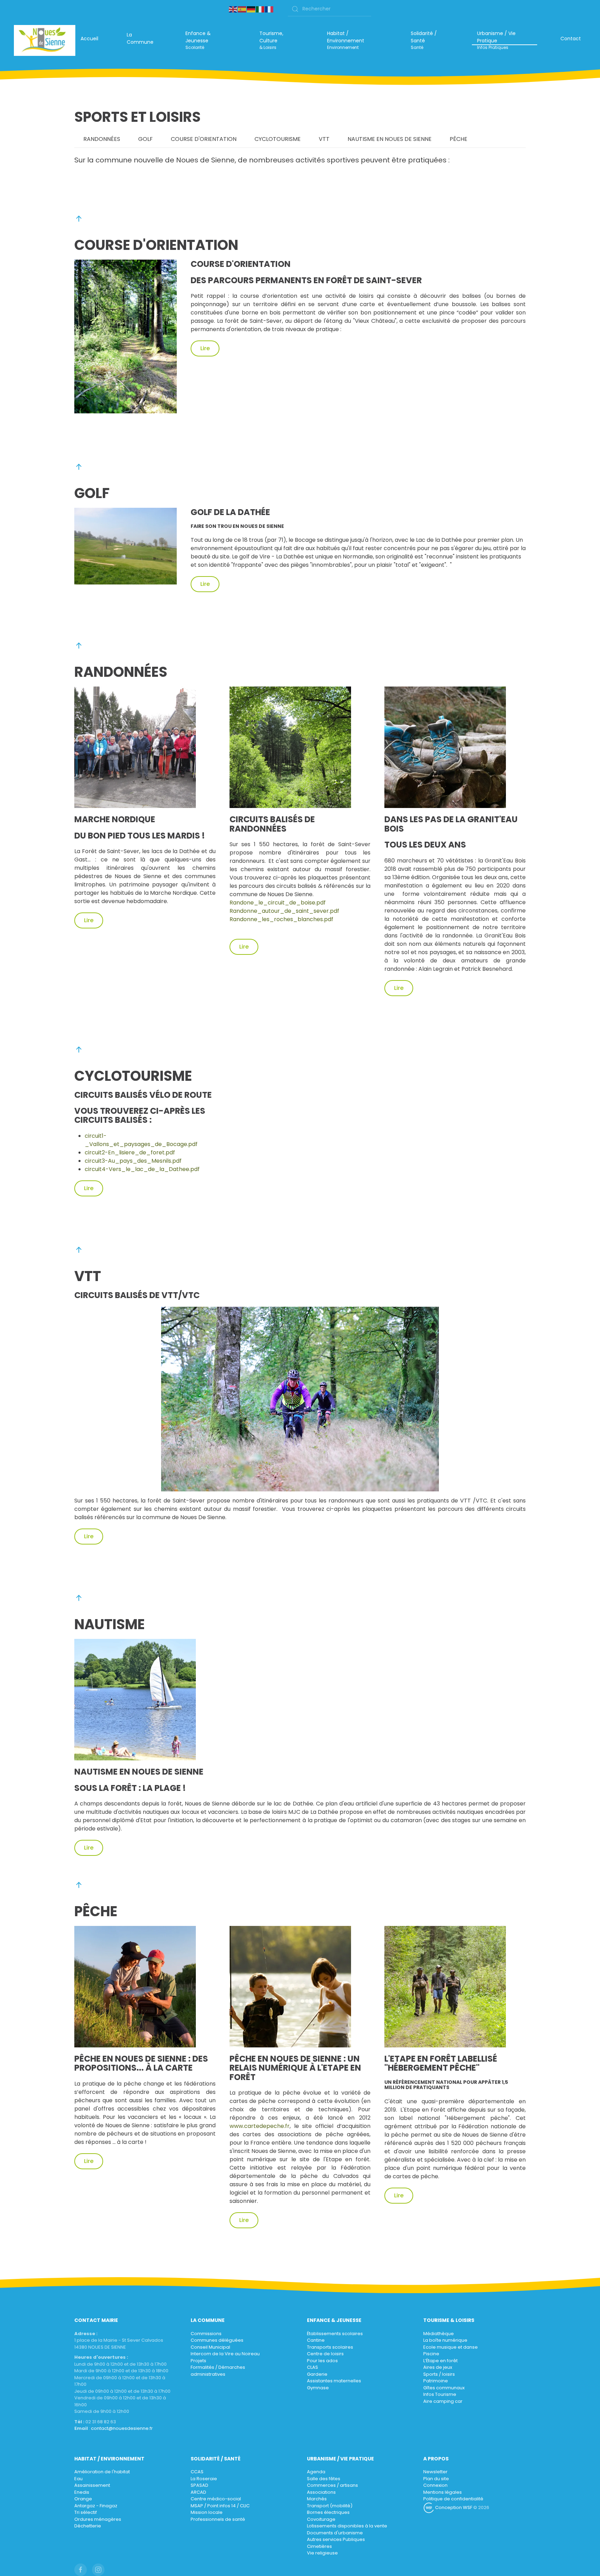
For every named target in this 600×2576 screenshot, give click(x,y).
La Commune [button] (140, 38)
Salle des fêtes (324, 2479)
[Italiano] (260, 9)
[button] (208, 40)
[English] (233, 9)
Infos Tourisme (440, 2394)
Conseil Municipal (210, 2347)
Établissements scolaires (335, 2334)
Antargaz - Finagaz (96, 2506)
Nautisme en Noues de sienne (390, 139)
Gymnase (318, 2388)
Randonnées (102, 139)
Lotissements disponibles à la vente (347, 2526)
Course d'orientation (204, 139)
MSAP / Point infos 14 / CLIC (220, 2506)
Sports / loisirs (439, 2374)
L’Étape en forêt (440, 2361)
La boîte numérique (445, 2340)
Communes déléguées (217, 2340)
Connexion (435, 2485)
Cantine (316, 2340)
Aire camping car (443, 2401)
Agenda (316, 2472)
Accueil (89, 39)
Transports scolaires (330, 2347)
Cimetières (319, 2546)
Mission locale (207, 2512)
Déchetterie (88, 2526)
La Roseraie (204, 2479)
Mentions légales (443, 2492)
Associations (321, 2492)
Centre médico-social (216, 2499)
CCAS (197, 2472)
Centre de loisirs (325, 2354)
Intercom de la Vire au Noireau (225, 2354)
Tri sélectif (86, 2512)
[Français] (269, 9)
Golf (145, 139)
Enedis (82, 2492)
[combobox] (330, 9)
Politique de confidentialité (453, 2499)
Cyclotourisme (278, 139)
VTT (324, 139)
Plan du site (436, 2479)
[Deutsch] (251, 9)
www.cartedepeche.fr (260, 2126)
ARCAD (198, 2492)
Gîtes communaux (444, 2388)
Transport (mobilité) (330, 2506)
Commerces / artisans (332, 2485)
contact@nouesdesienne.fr (122, 2428)
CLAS (312, 2367)
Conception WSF (453, 2507)
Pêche (459, 139)
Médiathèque (439, 2334)
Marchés (317, 2499)
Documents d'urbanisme (335, 2533)
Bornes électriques (328, 2512)
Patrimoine (436, 2381)
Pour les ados (322, 2361)
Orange (83, 2499)
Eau (78, 2479)
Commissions (206, 2334)
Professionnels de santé (218, 2519)
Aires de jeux (438, 2367)
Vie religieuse (322, 2553)
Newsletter (435, 2472)
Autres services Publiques (336, 2539)
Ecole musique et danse (451, 2347)
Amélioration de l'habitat (102, 2472)
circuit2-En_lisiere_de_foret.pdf (130, 1152)
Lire (205, 348)
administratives (208, 2374)
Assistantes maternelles (334, 2381)
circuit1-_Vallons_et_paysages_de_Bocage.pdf (141, 1140)
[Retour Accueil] (45, 40)
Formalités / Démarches (218, 2367)
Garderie (317, 2374)
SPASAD (199, 2485)
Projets (198, 2361)
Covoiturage (321, 2519)
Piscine (431, 2354)
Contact (571, 39)
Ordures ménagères (98, 2519)
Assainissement (92, 2485)
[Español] (242, 9)
